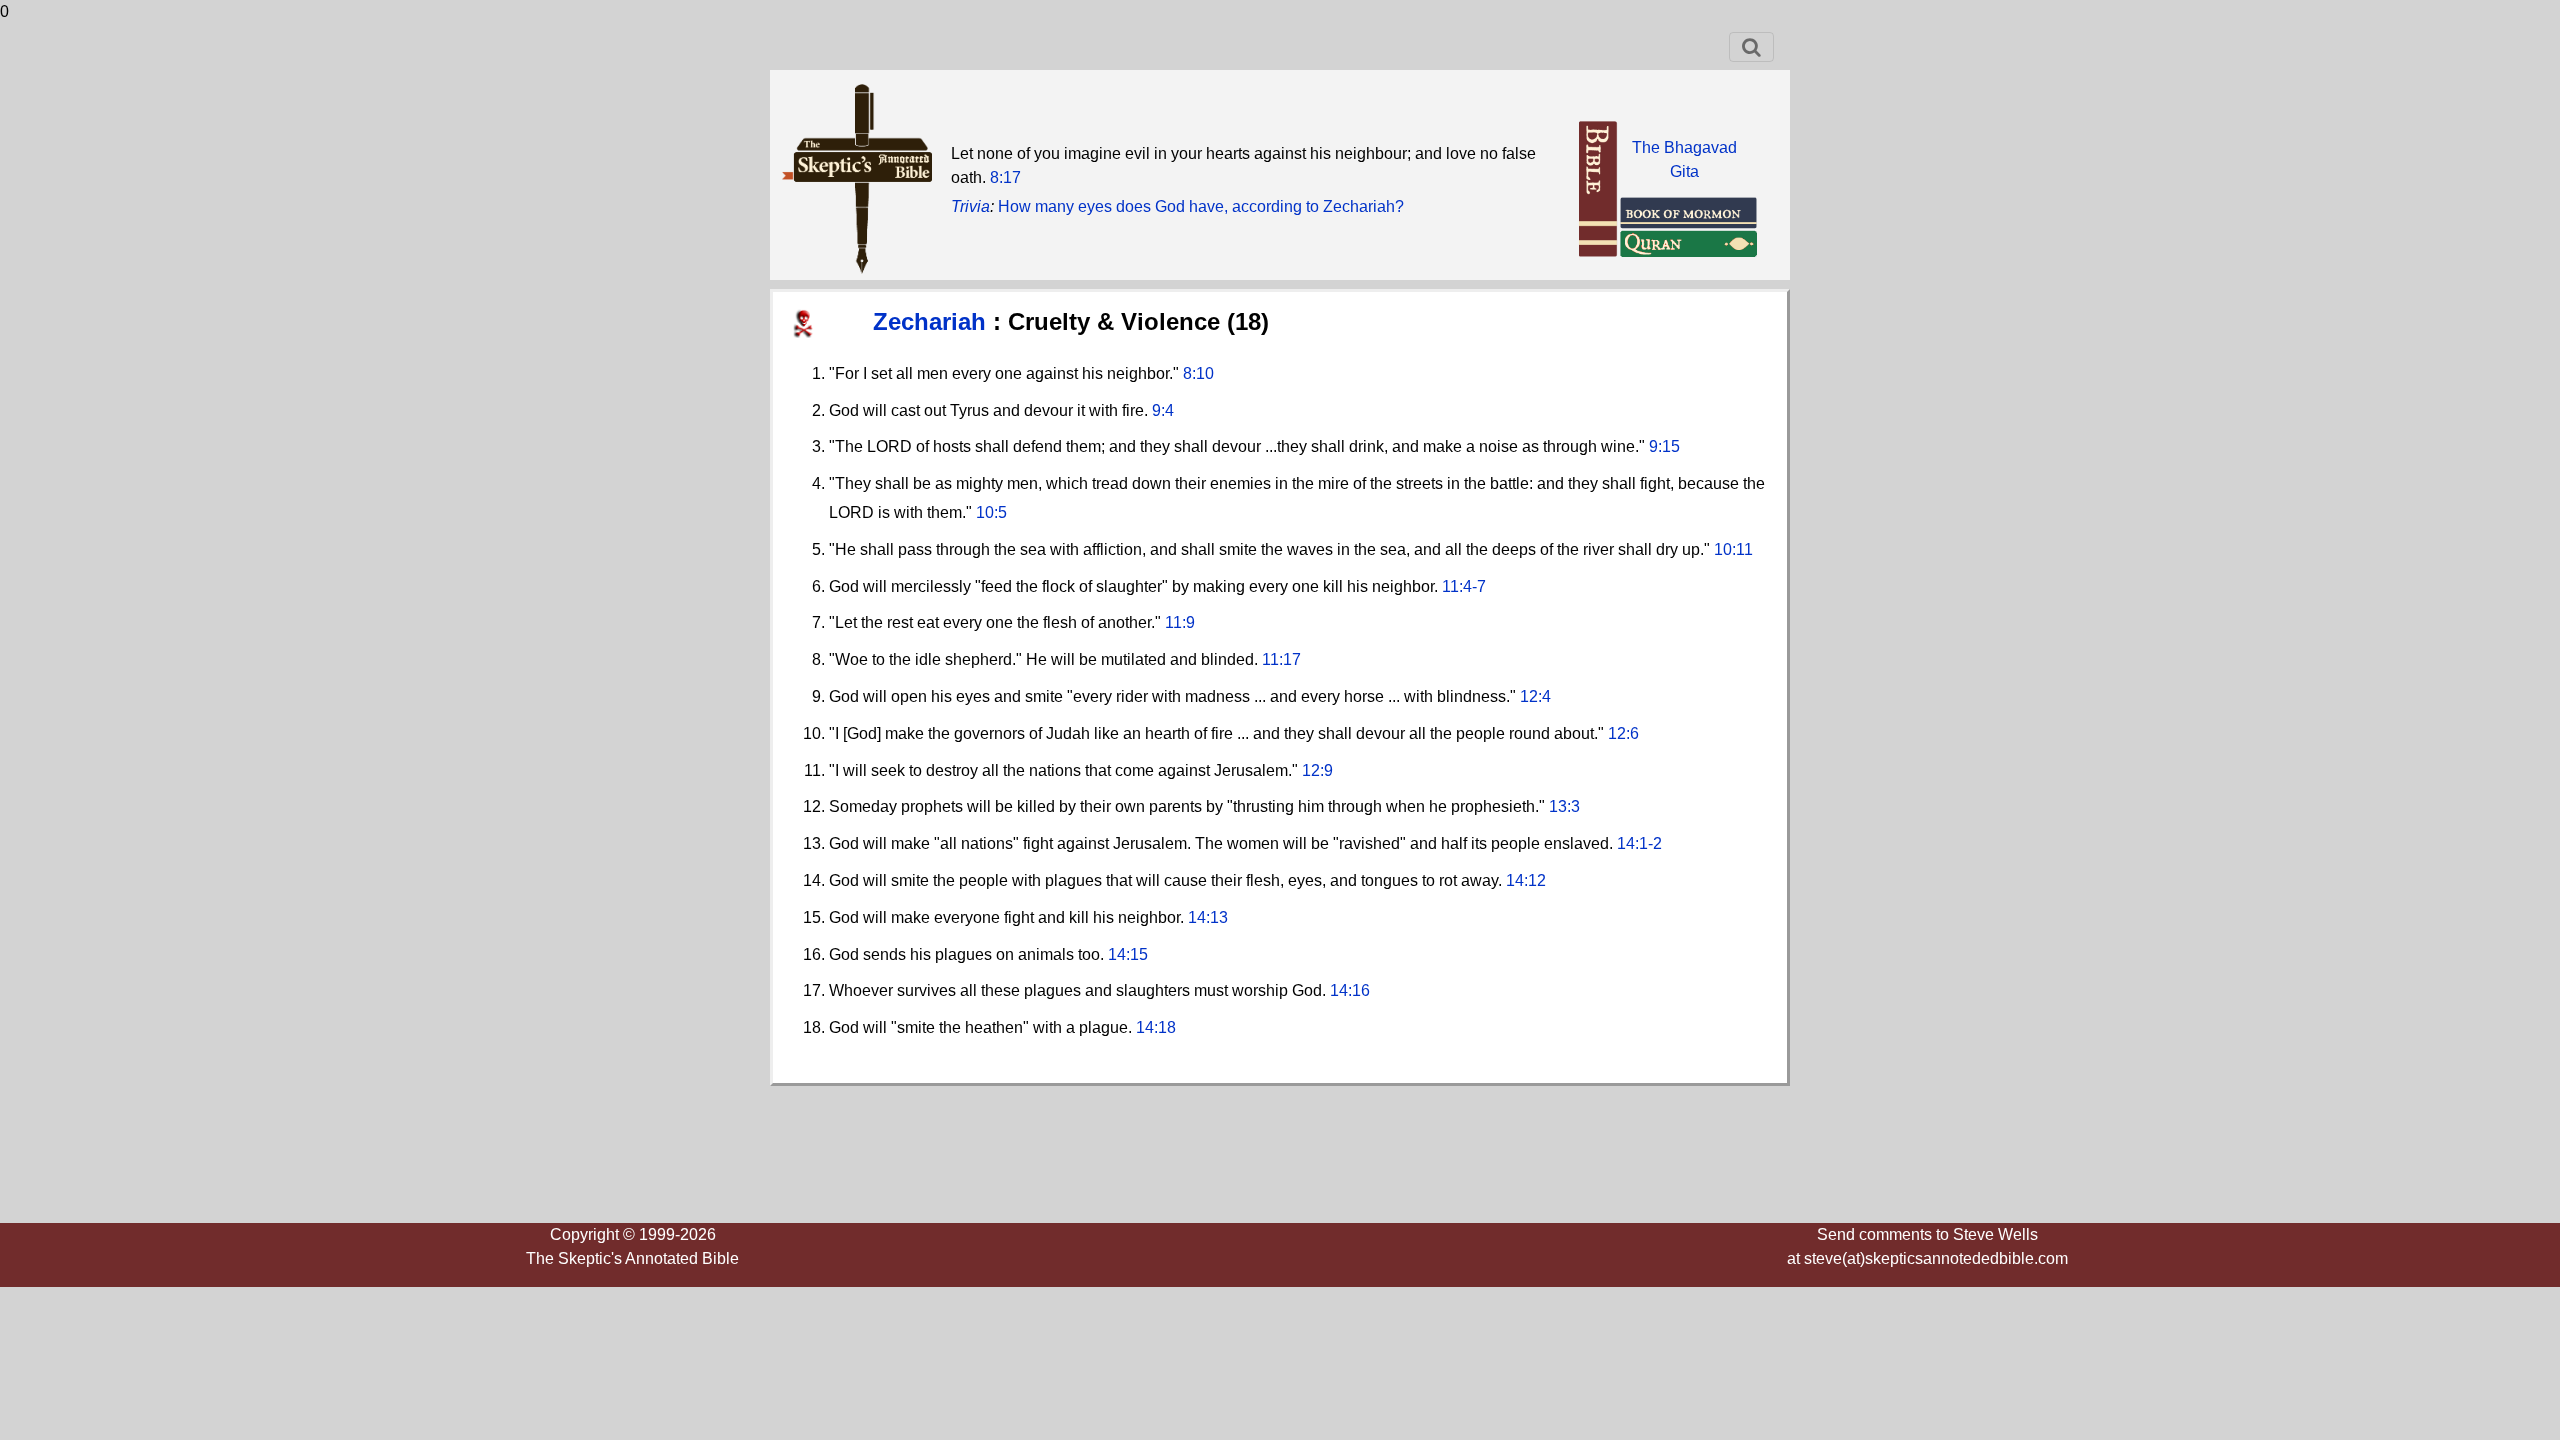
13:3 (1564, 806)
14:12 (1526, 880)
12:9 (1317, 770)
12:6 (1623, 733)
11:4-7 (1464, 586)
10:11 (1733, 549)
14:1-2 (1639, 843)
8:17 (1005, 177)
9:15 (1664, 446)
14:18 (1156, 1027)
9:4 (1163, 410)
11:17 (1281, 659)
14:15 (1128, 954)
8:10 (1198, 373)
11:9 (1180, 622)
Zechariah (933, 321)
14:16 (1350, 990)
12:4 (1535, 696)
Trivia (970, 206)
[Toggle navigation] (1751, 47)
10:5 (991, 512)
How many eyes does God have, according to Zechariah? (1201, 206)
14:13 (1208, 917)
